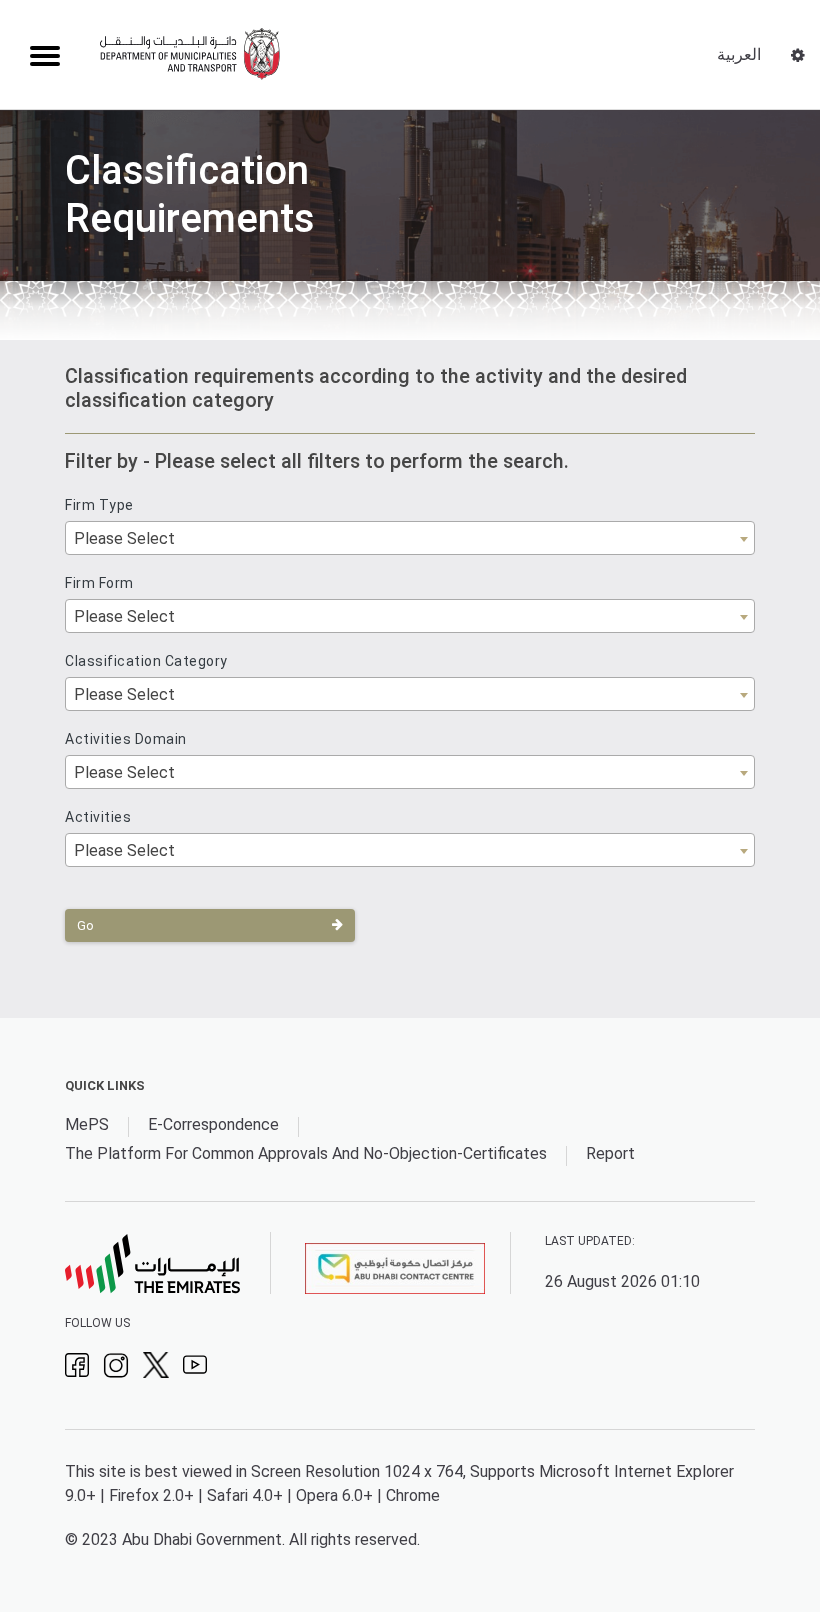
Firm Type (99, 505)
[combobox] (410, 538)
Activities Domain (126, 739)
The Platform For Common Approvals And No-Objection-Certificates (306, 1153)
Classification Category (146, 661)
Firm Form (99, 583)
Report (610, 1153)
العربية (739, 54)
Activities (98, 817)
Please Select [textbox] (124, 538)
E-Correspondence (213, 1124)
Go (85, 925)
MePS (87, 1124)
